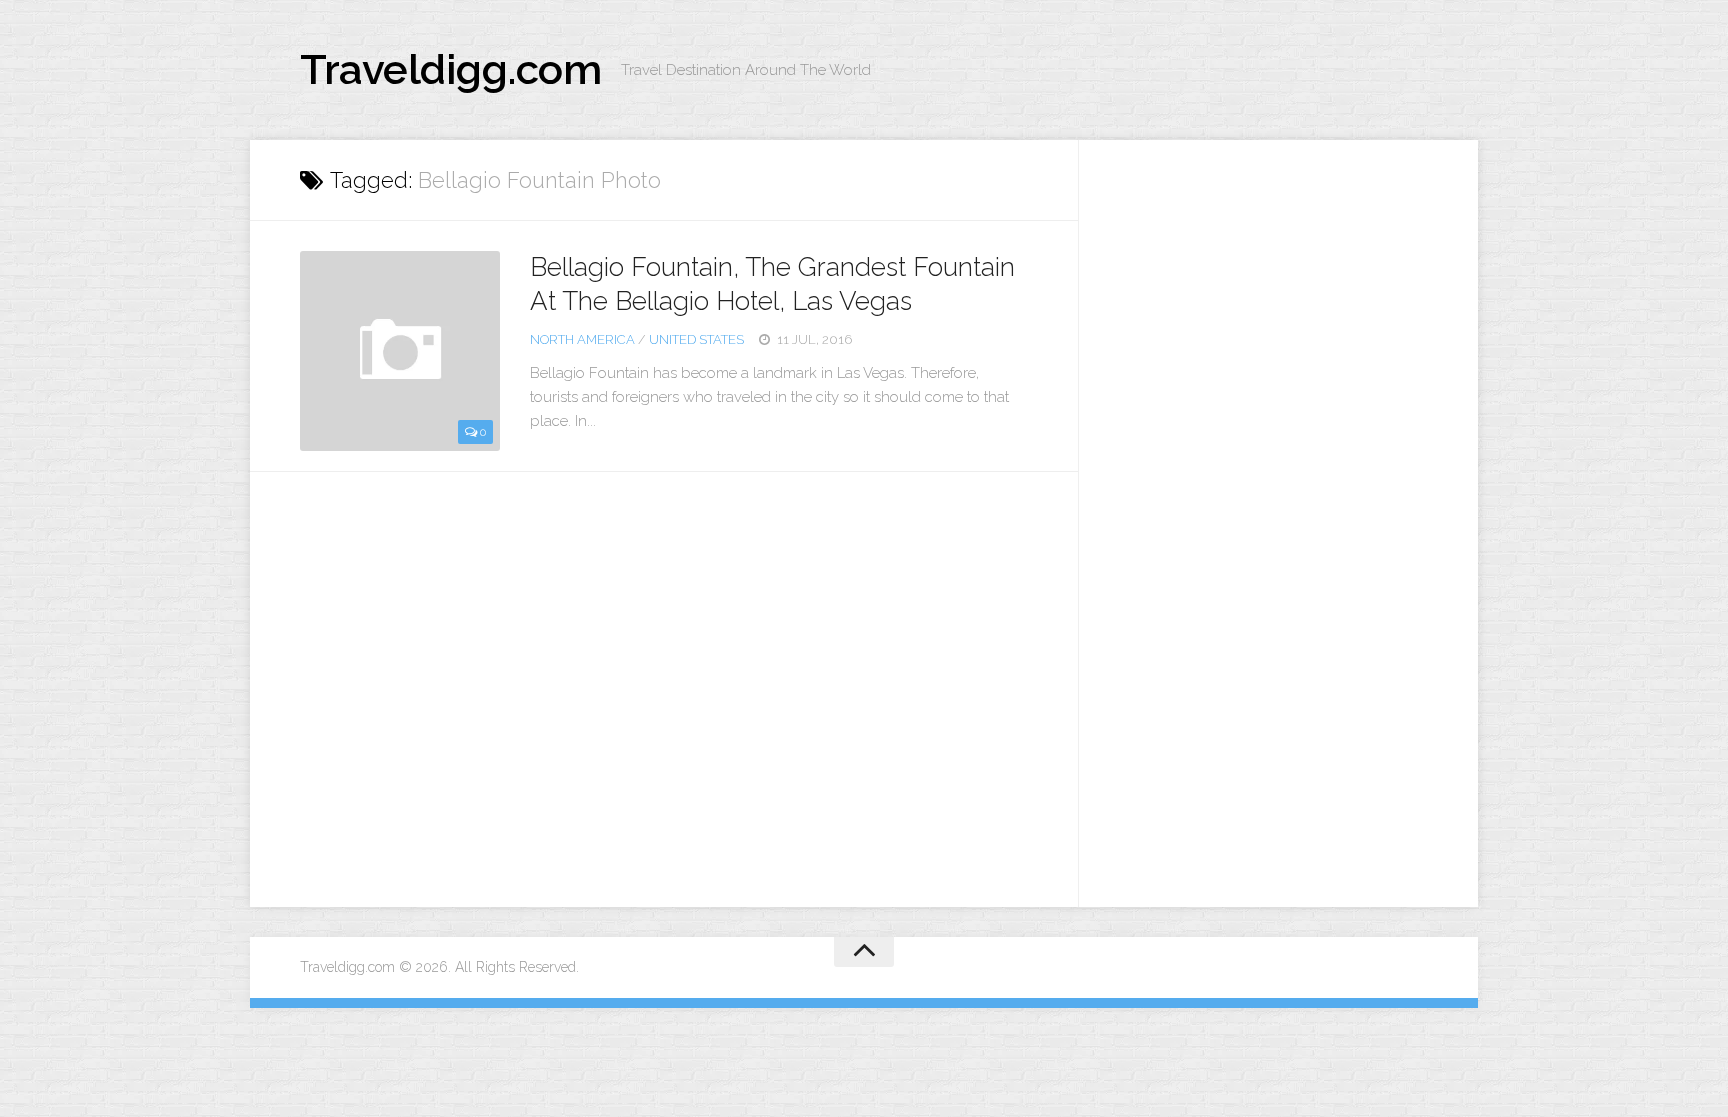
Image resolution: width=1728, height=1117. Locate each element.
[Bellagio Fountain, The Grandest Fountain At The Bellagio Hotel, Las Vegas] (400, 351)
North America (582, 339)
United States (696, 339)
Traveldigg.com (450, 69)
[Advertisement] (1278, 510)
